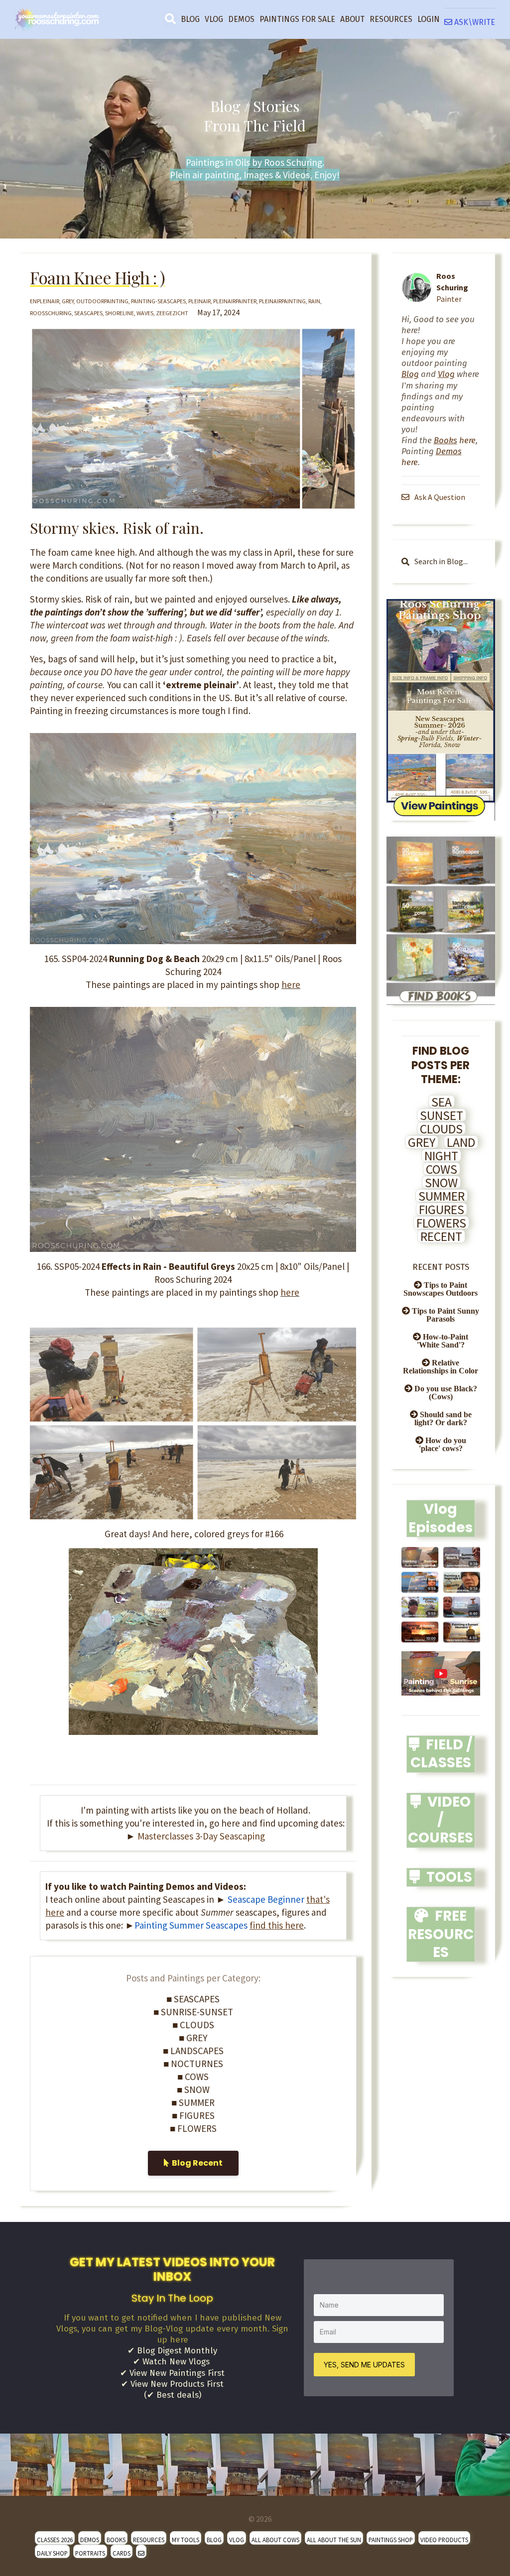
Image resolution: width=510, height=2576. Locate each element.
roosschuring (51, 313)
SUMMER (442, 1196)
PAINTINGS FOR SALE (297, 19)
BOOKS (116, 2540)
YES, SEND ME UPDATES (364, 2365)
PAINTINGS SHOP (391, 2540)
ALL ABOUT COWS (275, 2540)
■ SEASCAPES (193, 1999)
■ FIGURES (193, 2115)
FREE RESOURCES (441, 1934)
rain (314, 301)
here (291, 984)
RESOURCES (391, 19)
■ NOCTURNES (193, 2064)
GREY (422, 1142)
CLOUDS (441, 1129)
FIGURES (442, 1210)
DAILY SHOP (52, 2553)
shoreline (120, 313)
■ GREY (193, 2038)
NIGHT (441, 1156)
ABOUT (352, 19)
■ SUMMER (193, 2102)
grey (68, 301)
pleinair (199, 301)
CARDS (122, 2553)
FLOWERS (441, 1223)
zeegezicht (172, 313)
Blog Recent (196, 2163)
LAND (461, 1142)
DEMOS (241, 19)
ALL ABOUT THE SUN (334, 2540)
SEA (442, 1102)
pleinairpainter (235, 301)
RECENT (441, 1236)
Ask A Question (439, 497)
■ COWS (193, 2077)
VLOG (214, 19)
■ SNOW (193, 2089)
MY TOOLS (186, 2540)
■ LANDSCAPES (193, 2051)
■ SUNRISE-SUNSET (193, 2012)
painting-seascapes (158, 301)
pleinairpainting (282, 301)
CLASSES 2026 (55, 2540)
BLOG (190, 19)
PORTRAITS (90, 2553)
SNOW (441, 1183)
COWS (442, 1169)
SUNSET (442, 1115)
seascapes (88, 313)
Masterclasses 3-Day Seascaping (201, 1836)
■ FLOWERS (193, 2128)
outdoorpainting (102, 301)
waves (145, 313)
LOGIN (429, 19)
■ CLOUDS (193, 2025)
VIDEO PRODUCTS (444, 2540)
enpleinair (45, 301)
